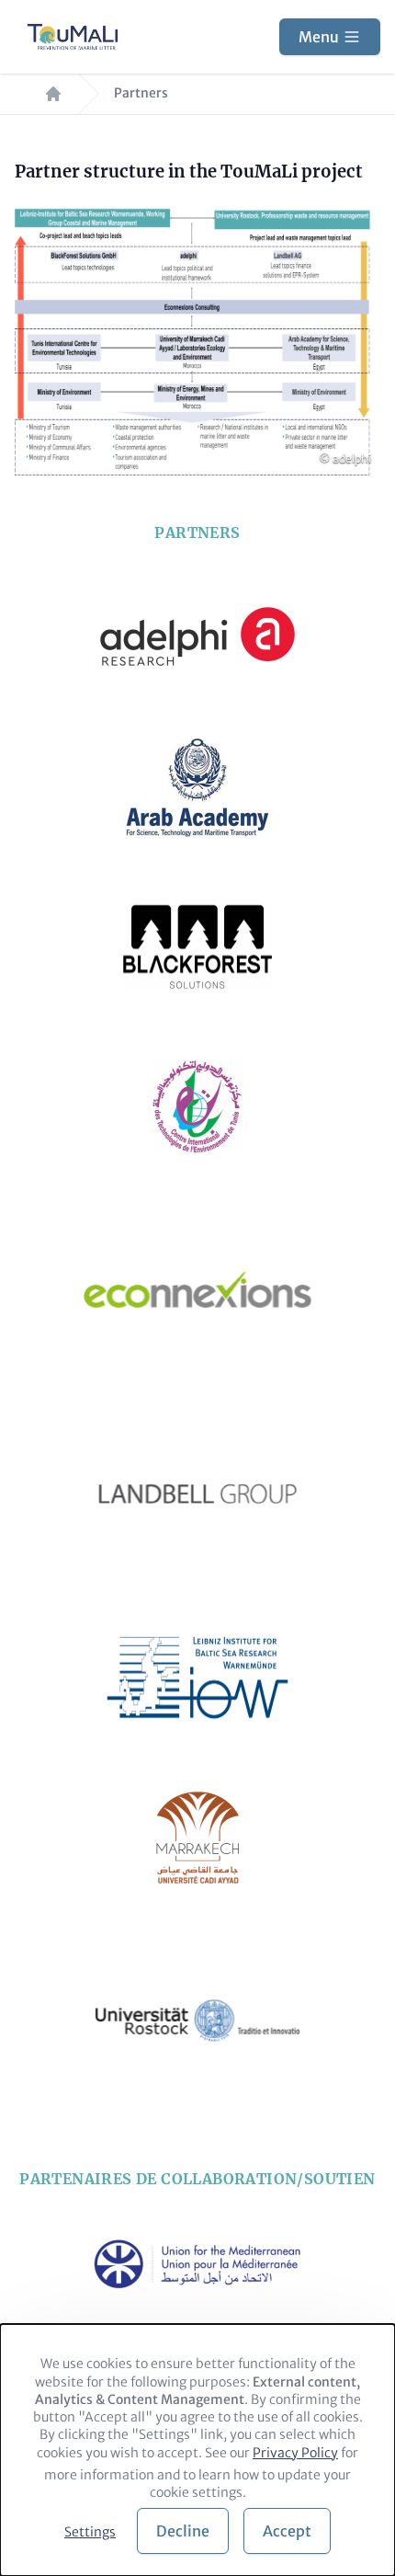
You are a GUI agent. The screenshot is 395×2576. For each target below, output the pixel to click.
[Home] (73, 37)
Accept (287, 2531)
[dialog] (197, 2450)
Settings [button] (90, 2532)
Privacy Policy (295, 2453)
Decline (183, 2531)
